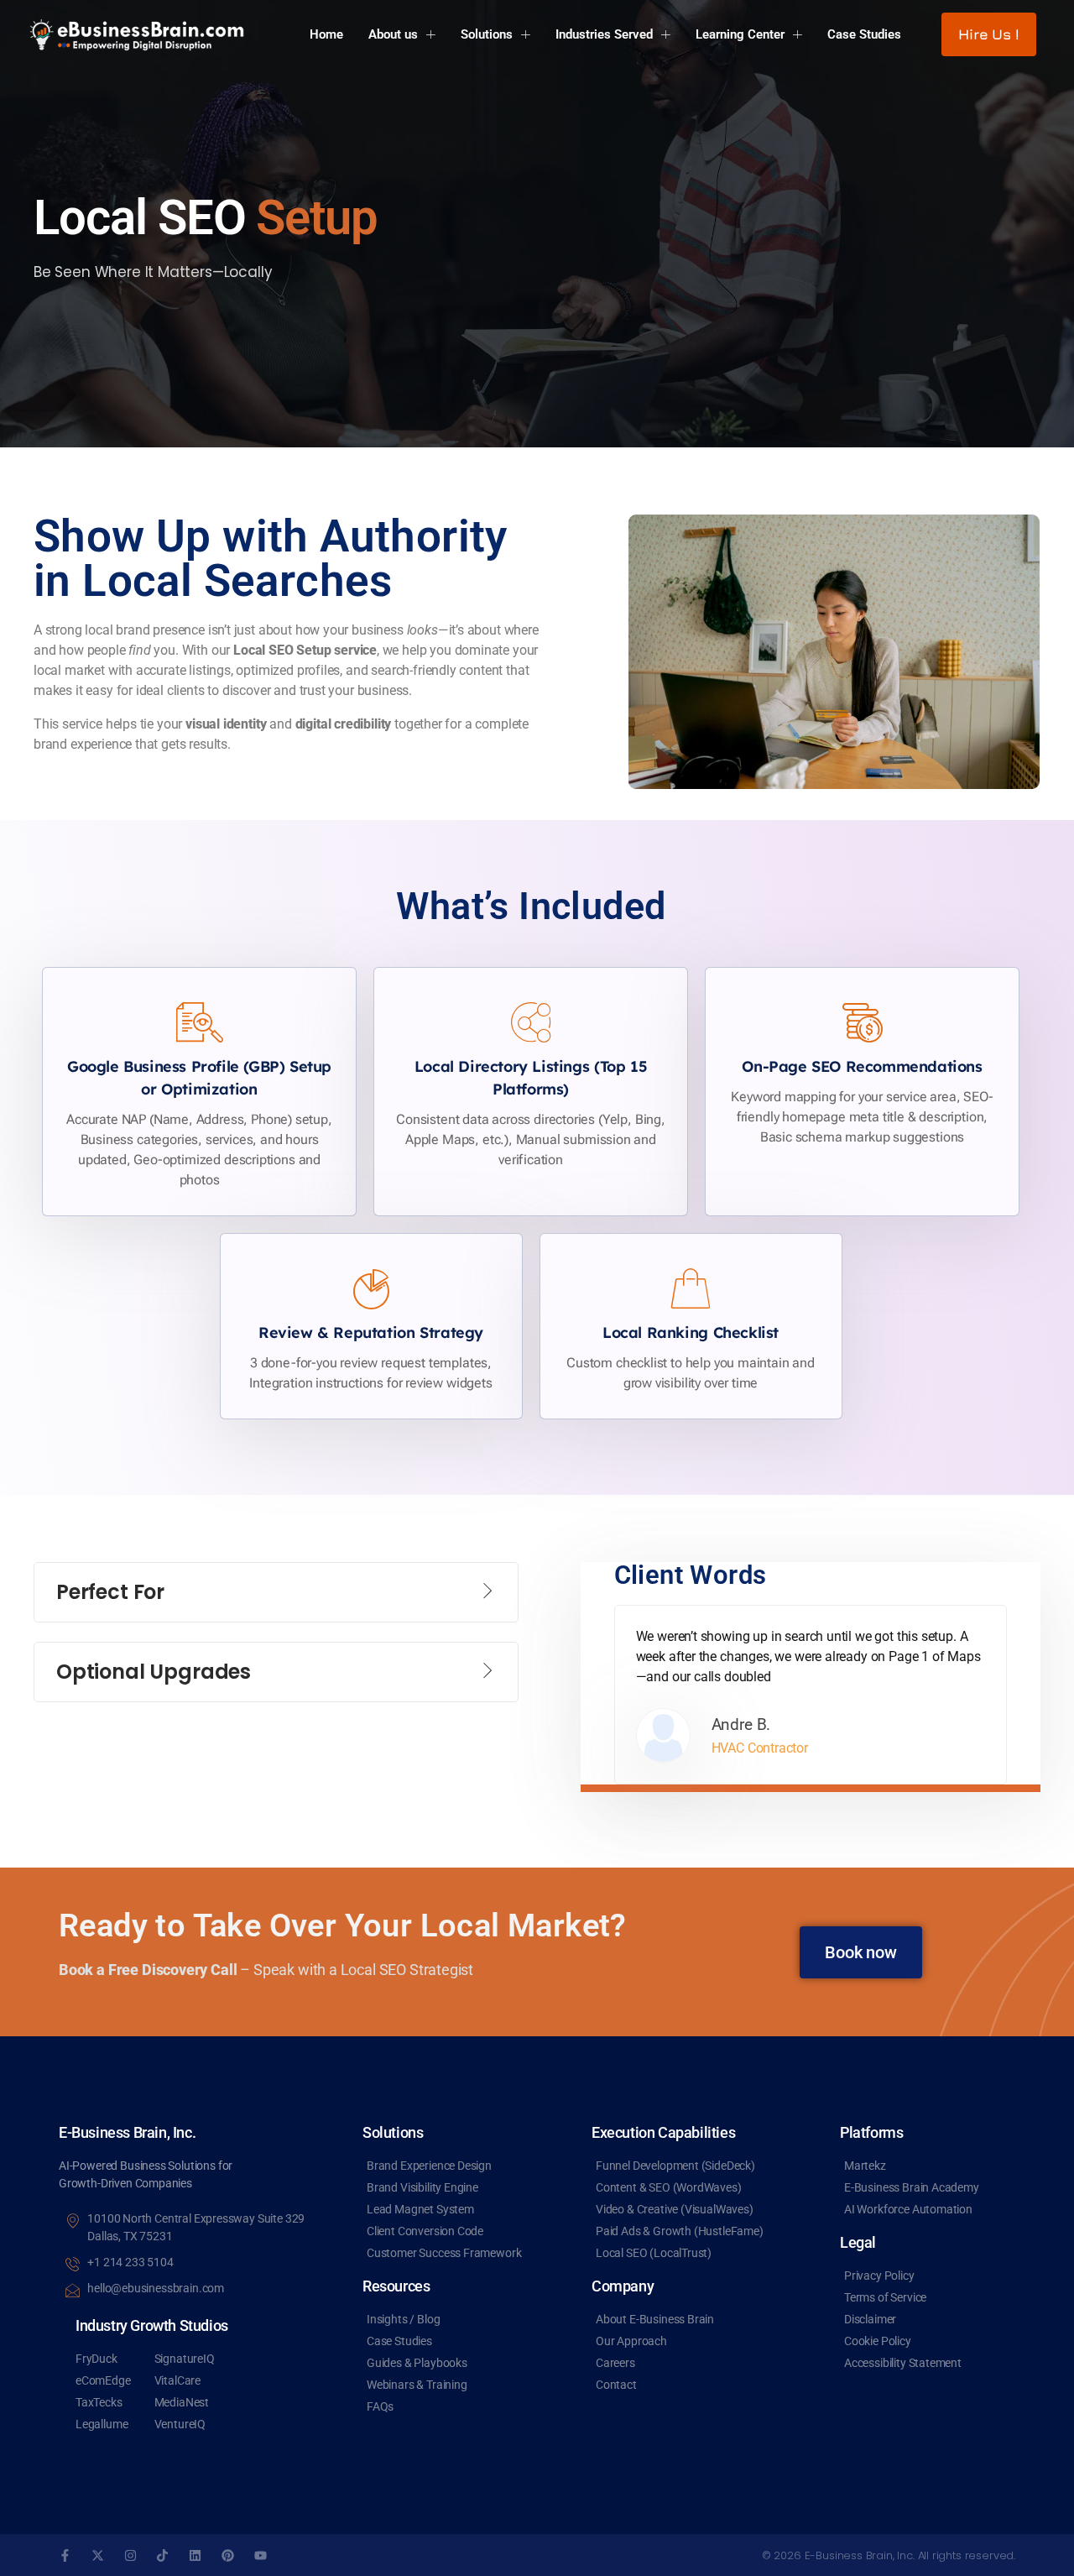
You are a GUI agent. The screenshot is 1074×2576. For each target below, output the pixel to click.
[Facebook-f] (65, 2555)
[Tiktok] (162, 2555)
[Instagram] (130, 2555)
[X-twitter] (98, 2555)
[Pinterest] (228, 2555)
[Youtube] (261, 2555)
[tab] (276, 1592)
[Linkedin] (195, 2555)
